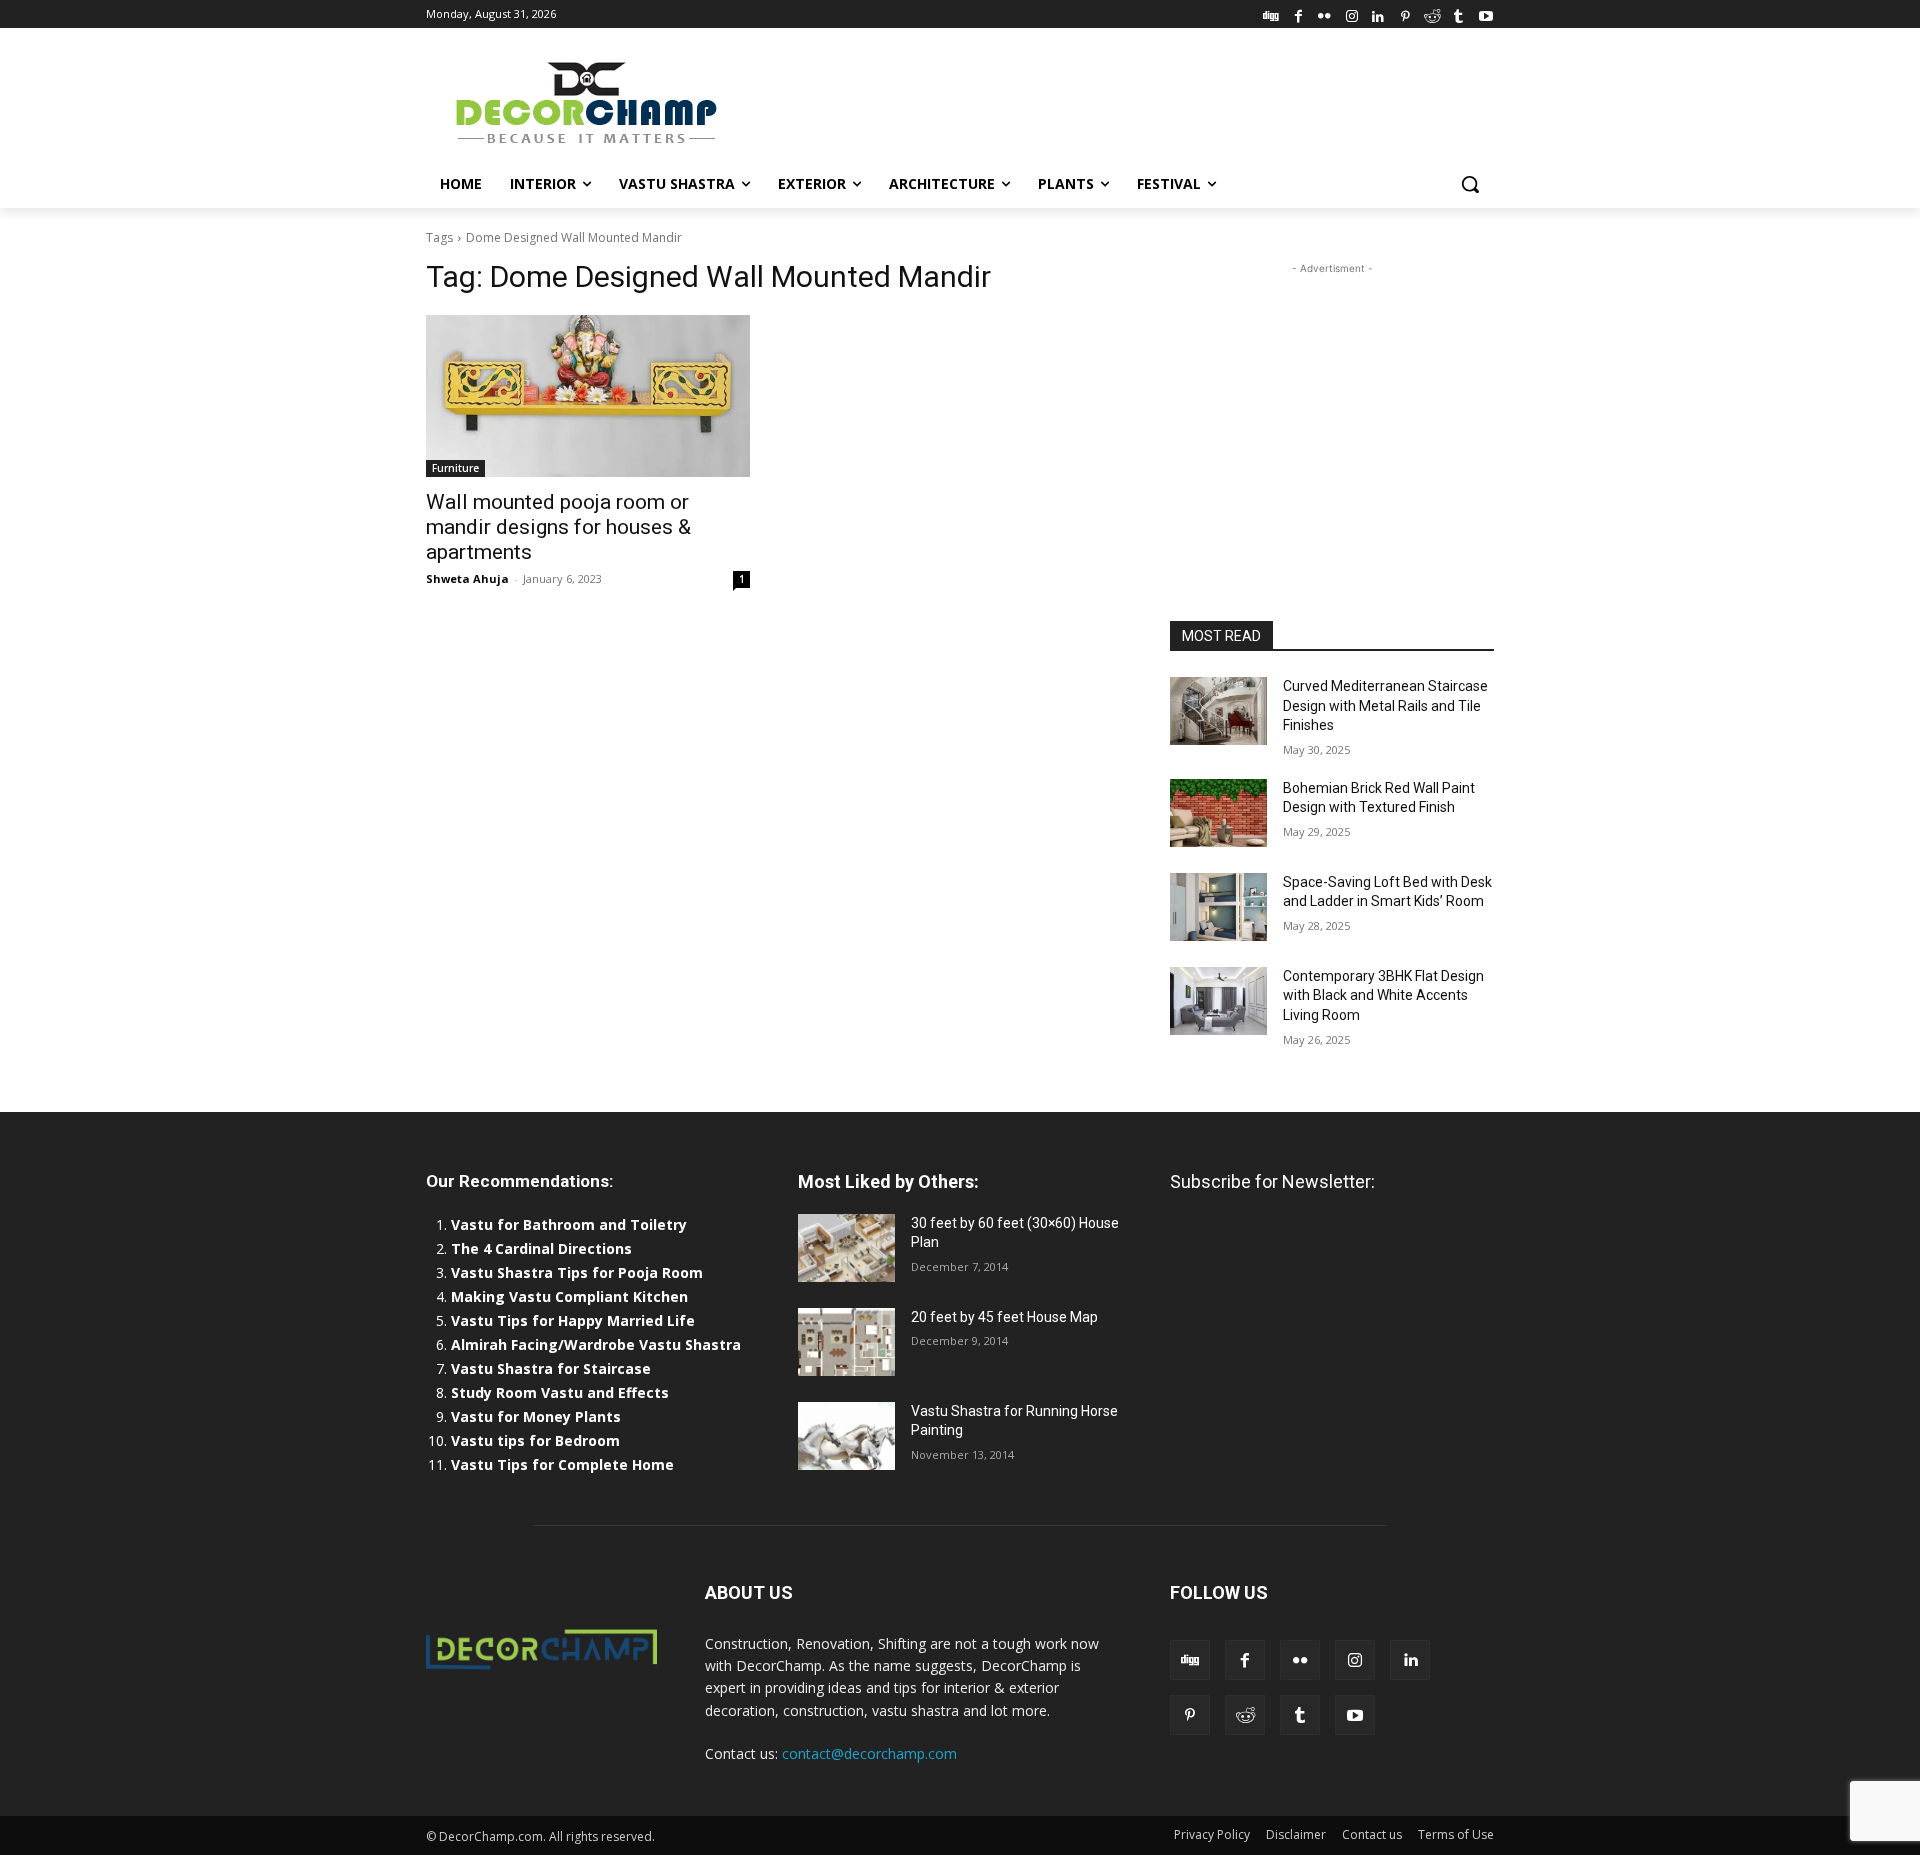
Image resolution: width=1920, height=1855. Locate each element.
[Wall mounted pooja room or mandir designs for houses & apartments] (588, 396)
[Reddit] (1432, 13)
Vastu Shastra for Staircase (551, 1368)
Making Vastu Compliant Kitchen (569, 1296)
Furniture (455, 468)
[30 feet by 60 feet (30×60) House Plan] (846, 1248)
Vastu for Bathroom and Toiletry (571, 1224)
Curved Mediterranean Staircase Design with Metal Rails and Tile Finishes (1385, 705)
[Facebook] (1298, 13)
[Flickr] (1324, 13)
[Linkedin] (1378, 13)
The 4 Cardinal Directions (541, 1248)
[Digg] (1271, 13)
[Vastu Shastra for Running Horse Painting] (846, 1436)
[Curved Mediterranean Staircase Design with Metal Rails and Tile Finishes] (1218, 711)
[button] (1470, 184)
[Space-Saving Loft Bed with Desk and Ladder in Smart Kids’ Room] (1218, 907)
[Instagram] (1351, 13)
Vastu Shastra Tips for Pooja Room (577, 1272)
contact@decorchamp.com (869, 1753)
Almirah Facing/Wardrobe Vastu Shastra (596, 1344)
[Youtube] (1485, 13)
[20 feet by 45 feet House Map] (846, 1342)
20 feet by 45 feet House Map (1004, 1317)
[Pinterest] (1405, 13)
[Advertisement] (1110, 101)
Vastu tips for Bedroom (535, 1440)
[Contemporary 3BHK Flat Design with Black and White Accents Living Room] (1218, 1001)
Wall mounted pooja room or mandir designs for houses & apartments (558, 527)
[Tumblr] (1458, 13)
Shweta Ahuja (467, 578)
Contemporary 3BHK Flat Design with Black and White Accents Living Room (1383, 995)
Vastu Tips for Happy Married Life (573, 1320)
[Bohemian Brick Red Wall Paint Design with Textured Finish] (1218, 813)
